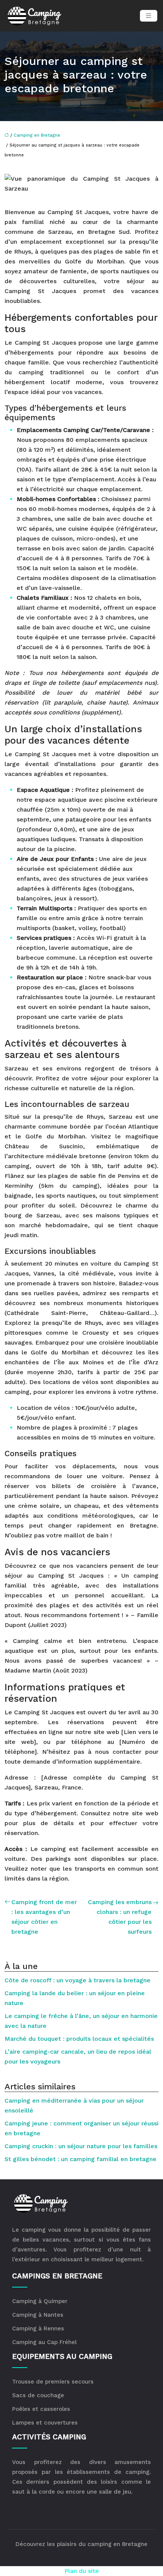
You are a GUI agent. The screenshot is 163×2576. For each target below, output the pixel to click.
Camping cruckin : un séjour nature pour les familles (81, 2146)
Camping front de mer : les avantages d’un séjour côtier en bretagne (44, 1917)
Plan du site (82, 2571)
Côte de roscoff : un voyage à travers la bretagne (78, 1980)
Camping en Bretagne (37, 135)
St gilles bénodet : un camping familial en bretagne (81, 2159)
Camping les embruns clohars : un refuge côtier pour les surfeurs (120, 1917)
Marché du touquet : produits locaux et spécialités (79, 2039)
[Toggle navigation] (149, 16)
